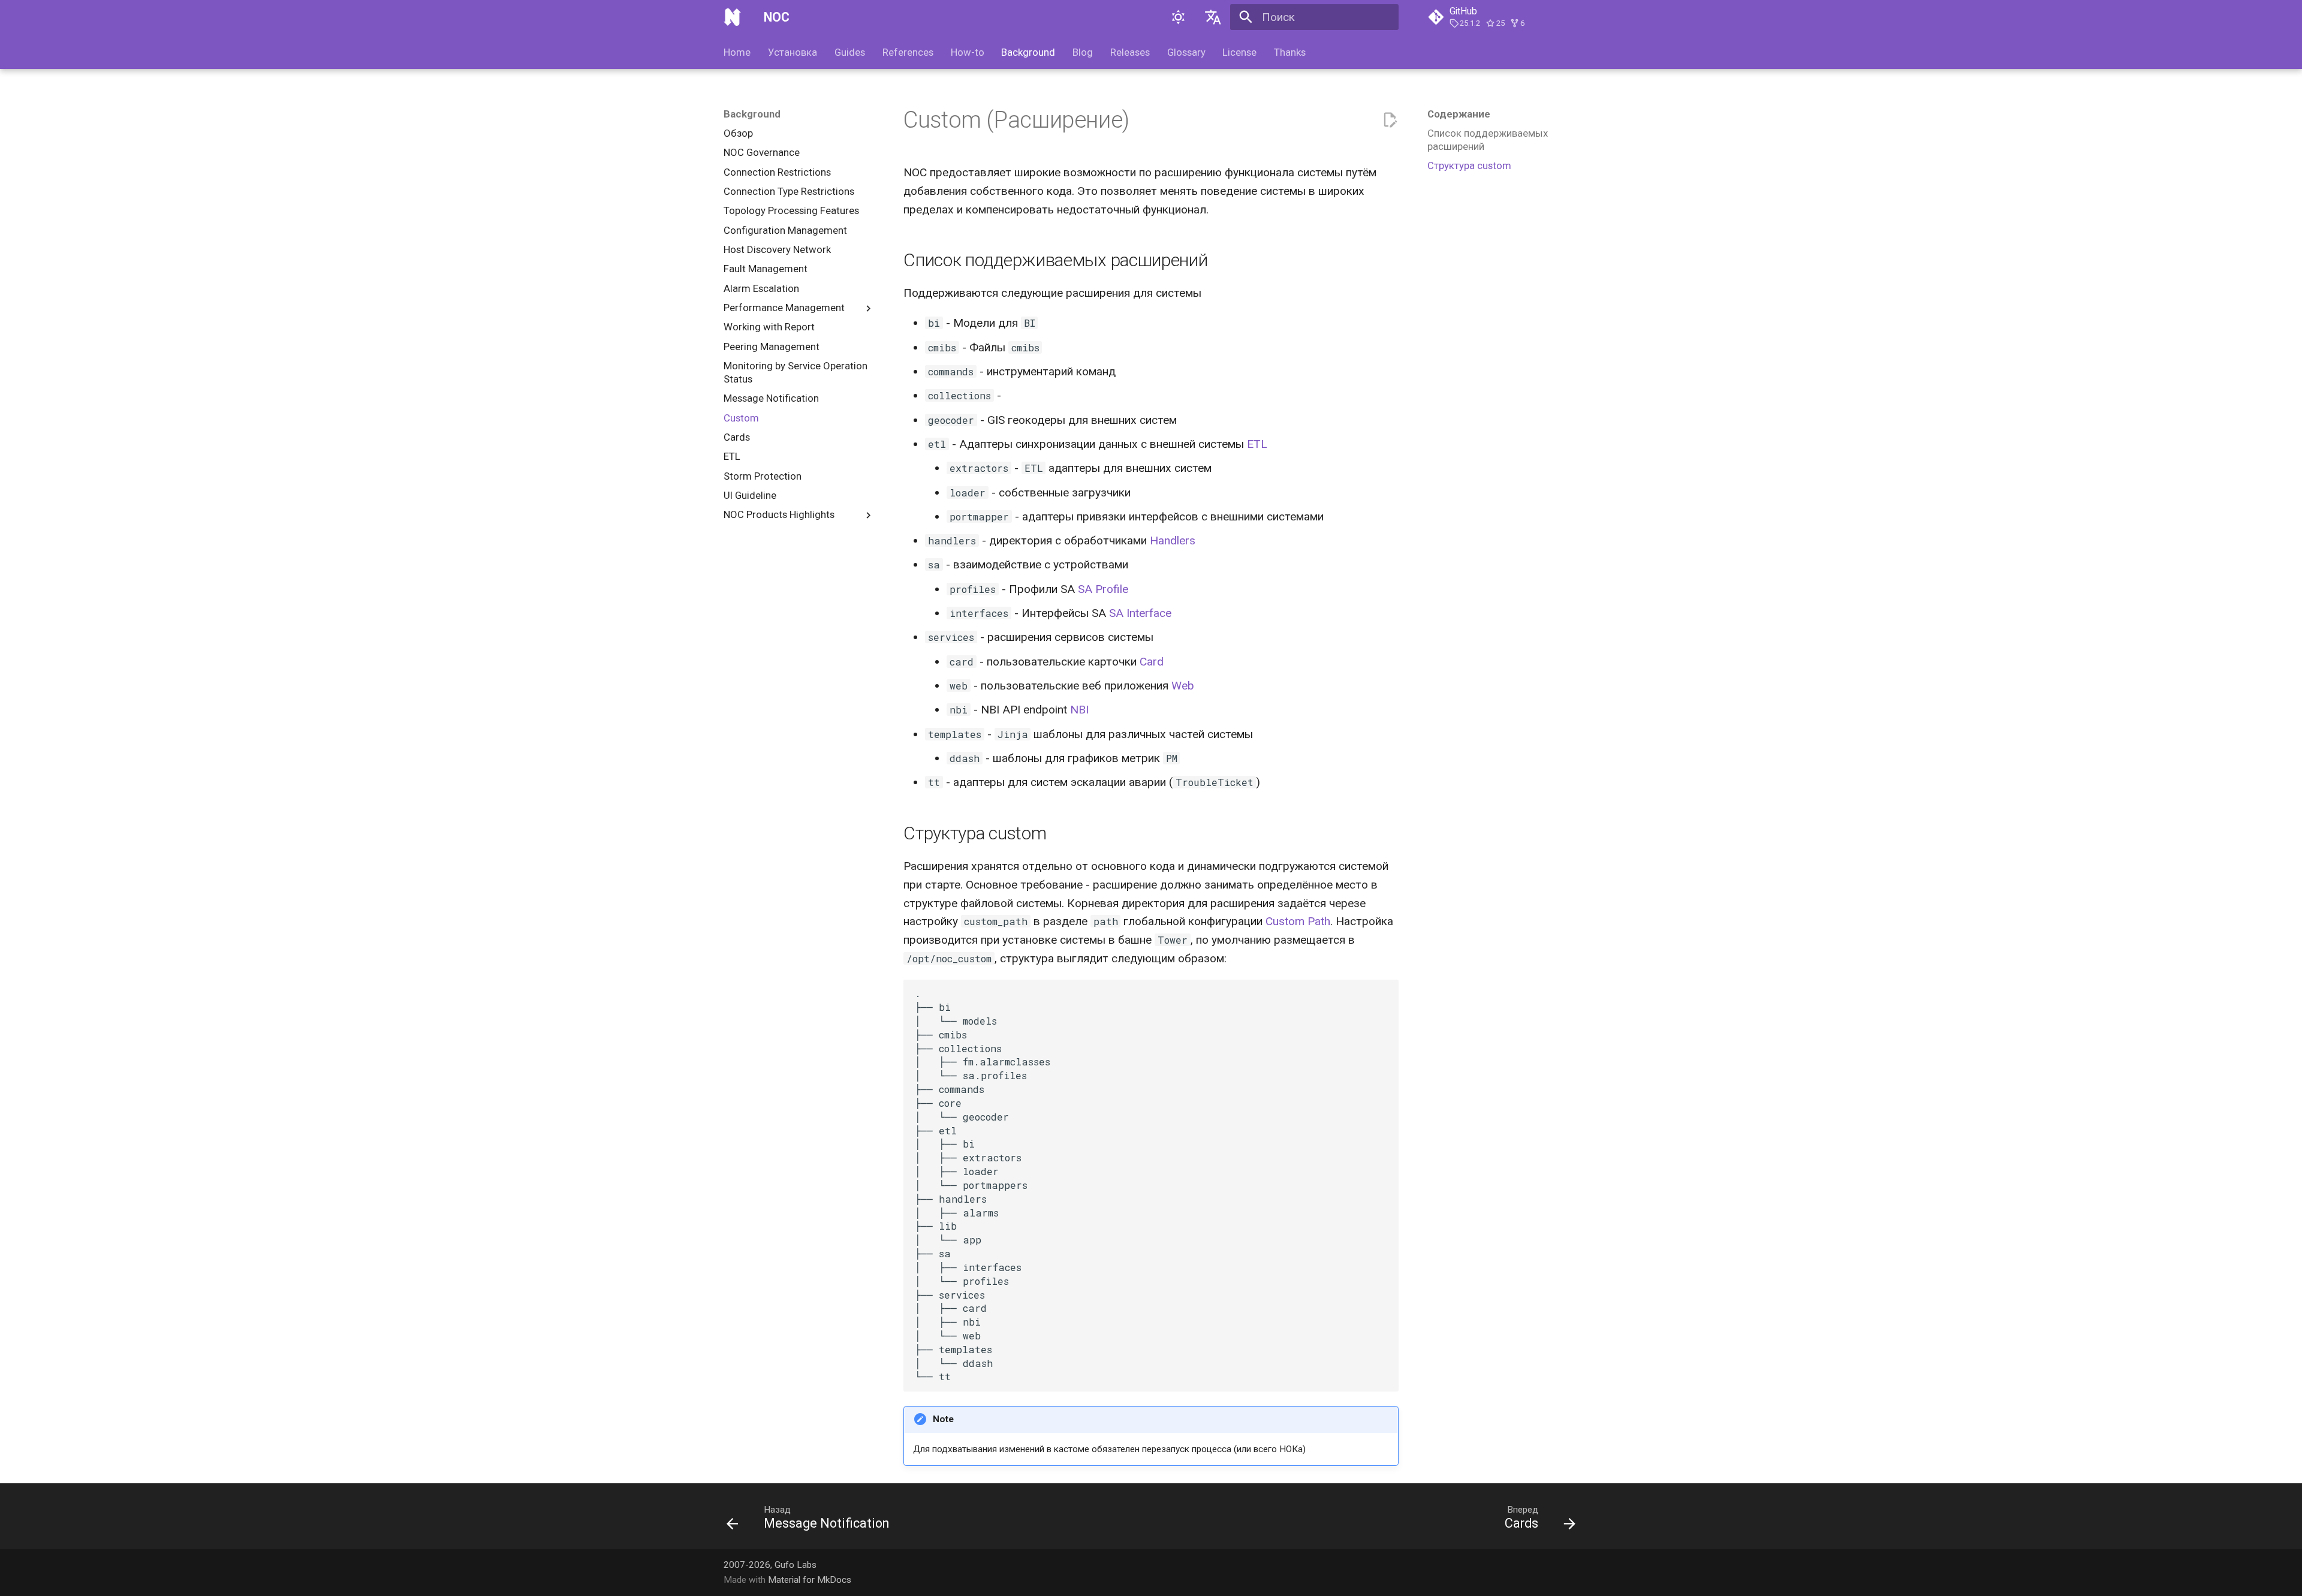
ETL (1257, 444)
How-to (967, 52)
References (908, 52)
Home (737, 52)
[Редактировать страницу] (1390, 120)
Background (1028, 52)
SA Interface (1140, 613)
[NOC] (733, 17)
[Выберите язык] (1213, 17)
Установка (793, 52)
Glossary (1186, 52)
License (1239, 52)
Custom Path (1298, 921)
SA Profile (1103, 589)
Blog (1083, 52)
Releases (1130, 52)
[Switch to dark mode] (1179, 17)
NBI (1079, 710)
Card (1152, 662)
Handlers (1173, 540)
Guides (850, 52)
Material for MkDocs (810, 1580)
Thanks (1290, 52)
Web (1183, 686)
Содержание (1459, 114)
